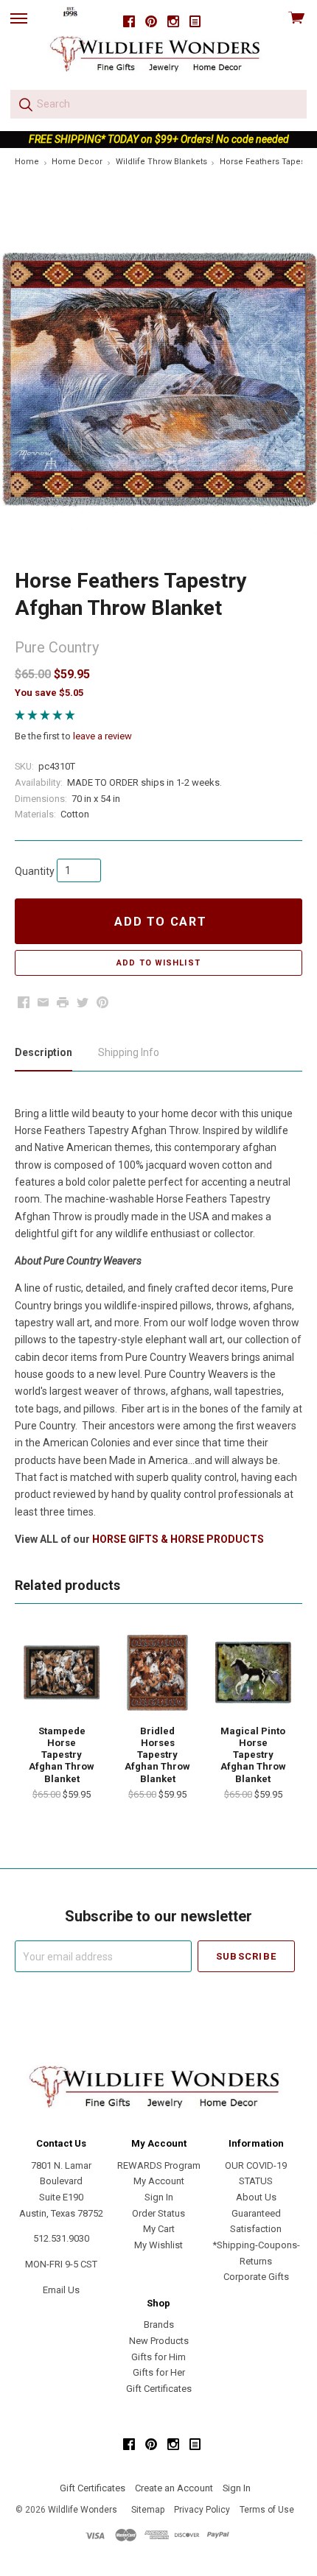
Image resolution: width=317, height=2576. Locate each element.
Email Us (61, 2290)
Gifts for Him (158, 2357)
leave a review (102, 736)
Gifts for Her (159, 2372)
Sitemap (148, 2510)
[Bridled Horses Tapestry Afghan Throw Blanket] (158, 1672)
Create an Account (174, 2488)
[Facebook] (129, 22)
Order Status (158, 2213)
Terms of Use (267, 2510)
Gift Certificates (159, 2389)
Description (43, 1052)
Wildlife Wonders (83, 2510)
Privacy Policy (202, 2510)
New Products (159, 2341)
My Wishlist (158, 2245)
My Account (159, 2181)
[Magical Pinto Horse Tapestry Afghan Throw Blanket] (253, 1672)
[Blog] (195, 22)
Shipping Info (129, 1052)
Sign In (159, 2197)
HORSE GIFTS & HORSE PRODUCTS (178, 1539)
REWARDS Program (159, 2165)
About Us (256, 2197)
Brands (159, 2325)
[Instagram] (173, 22)
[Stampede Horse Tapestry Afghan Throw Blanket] (62, 1672)
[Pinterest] (151, 22)
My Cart (159, 2229)
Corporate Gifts (256, 2277)
